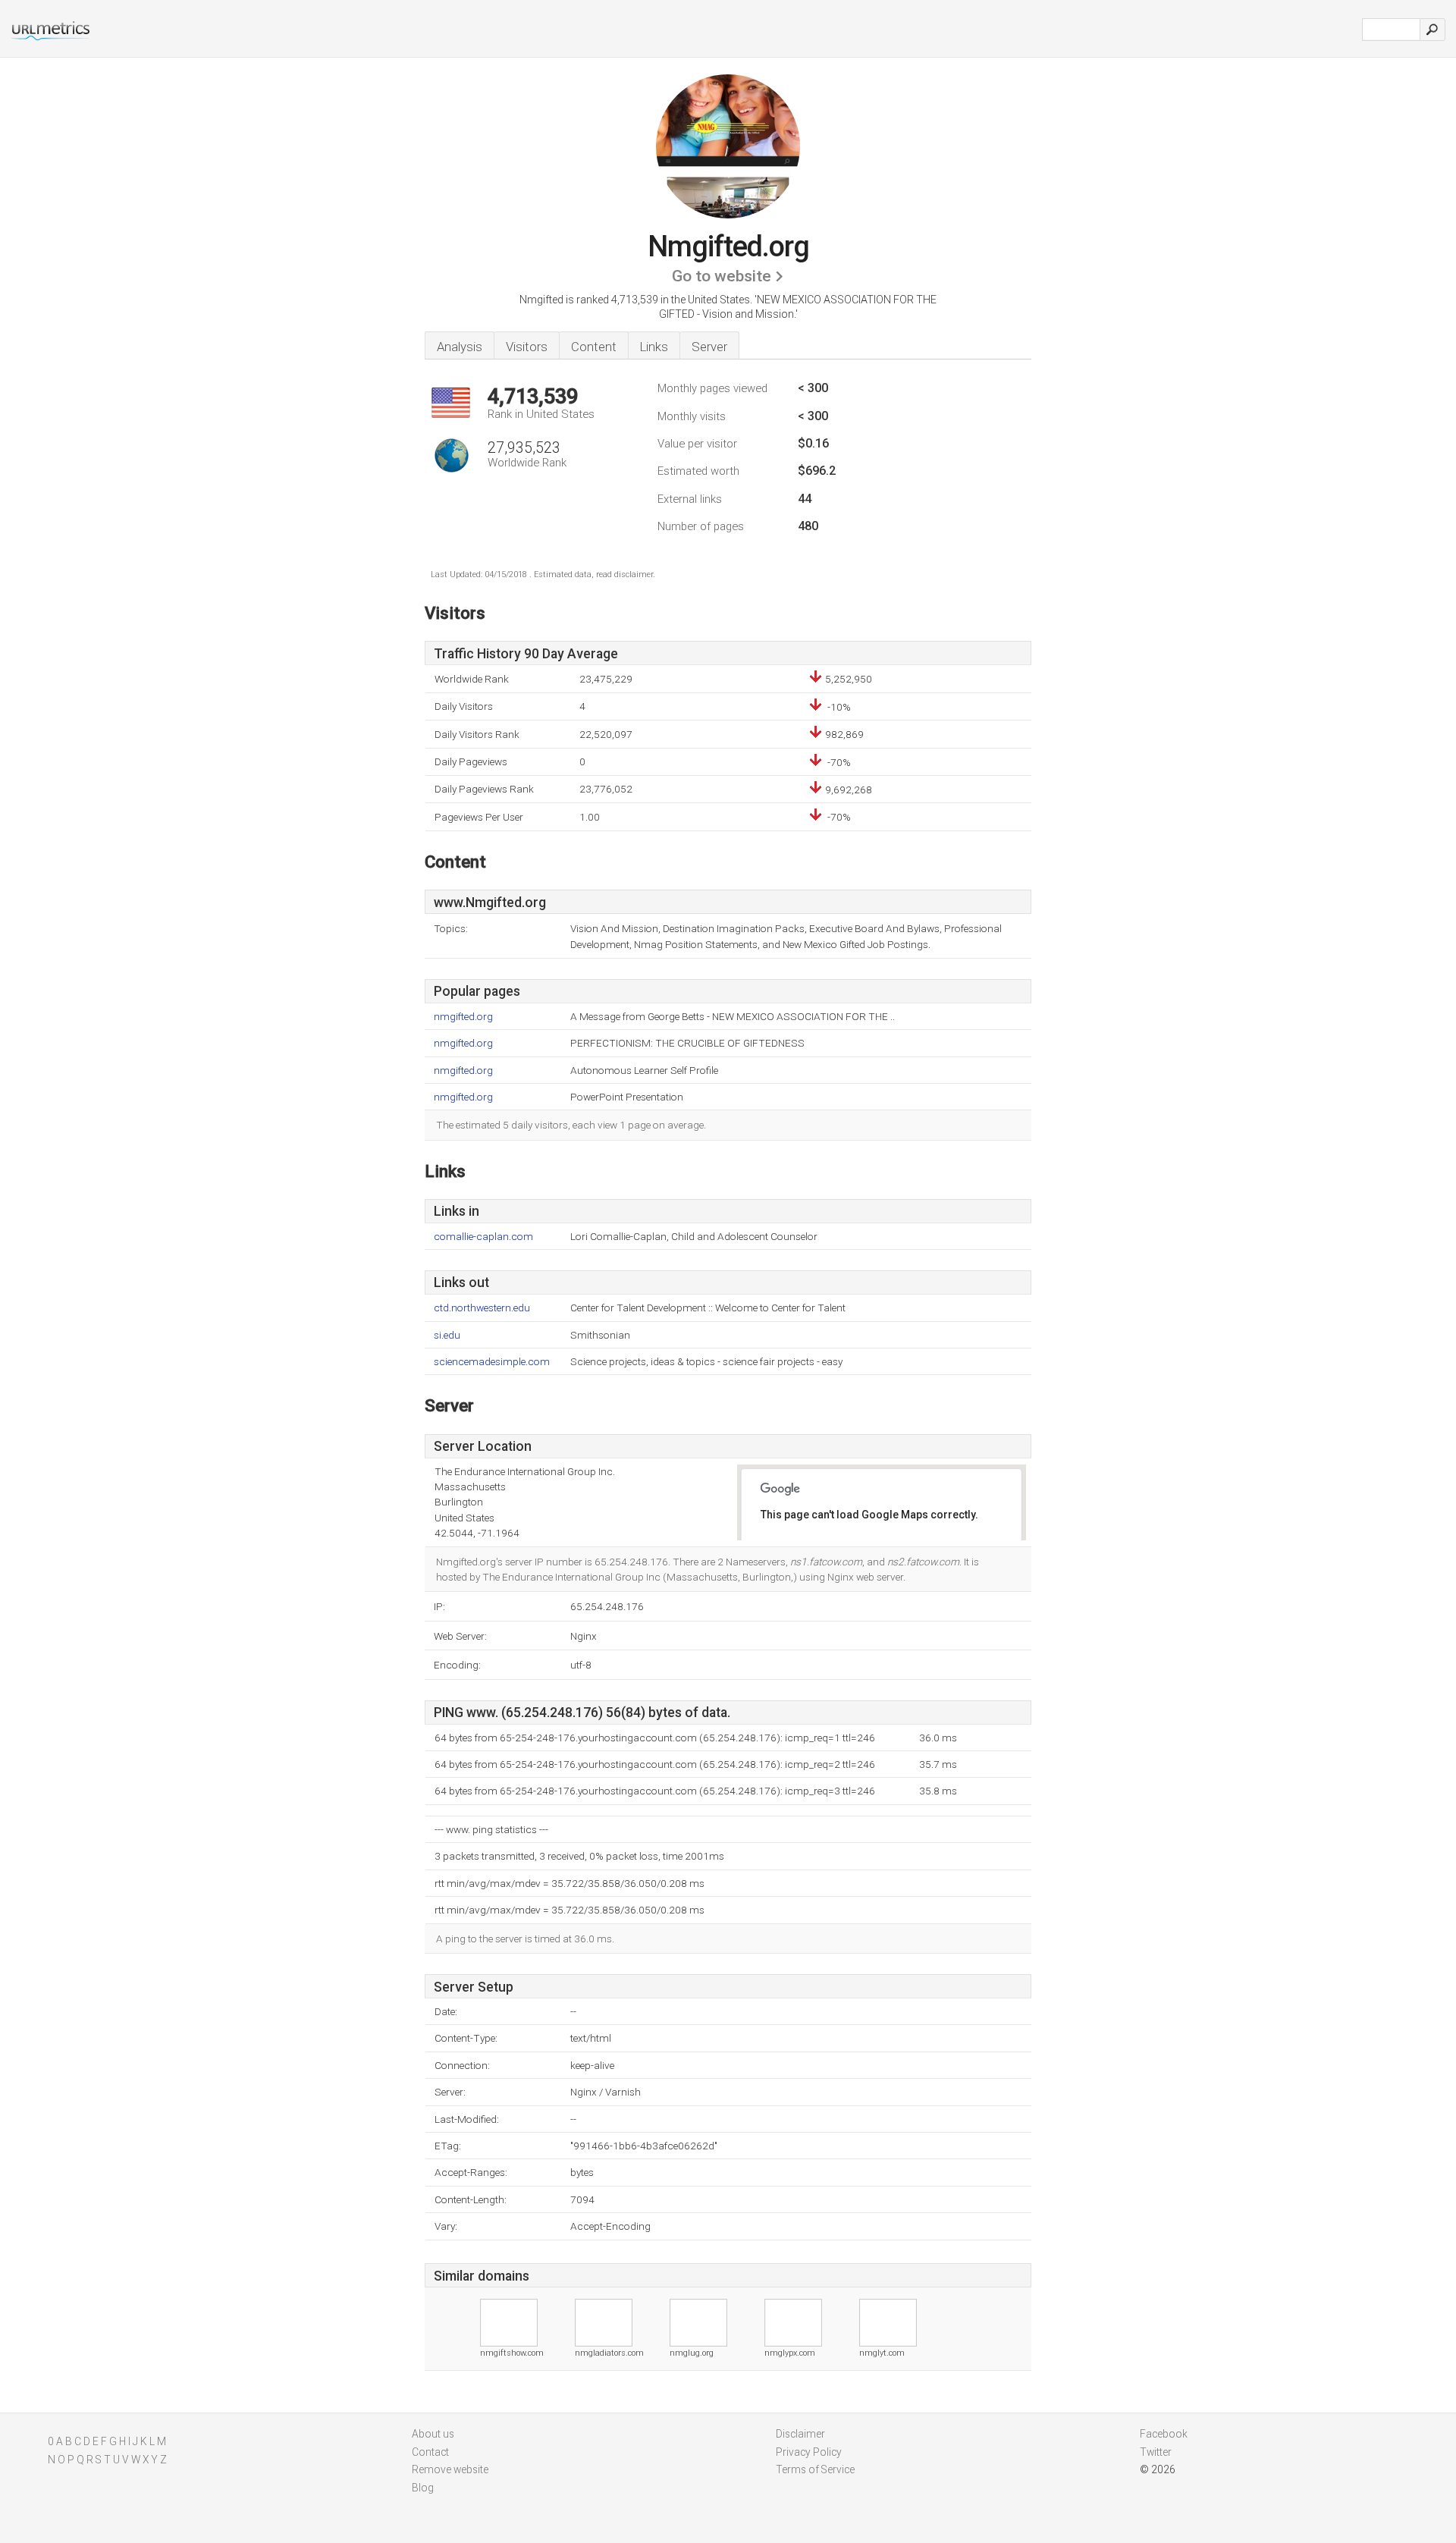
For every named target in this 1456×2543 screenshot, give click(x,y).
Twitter (1156, 2452)
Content (594, 347)
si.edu (447, 1335)
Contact (430, 2452)
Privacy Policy (809, 2452)
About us (433, 2434)
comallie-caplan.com (483, 1237)
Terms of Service (815, 2469)
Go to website (722, 276)
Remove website (450, 2469)
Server (709, 347)
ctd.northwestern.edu (482, 1308)
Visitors (527, 347)
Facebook (1164, 2434)
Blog (423, 2488)
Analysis (460, 347)
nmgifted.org (463, 1017)
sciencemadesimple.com (492, 1362)
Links (654, 347)
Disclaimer (800, 2434)
